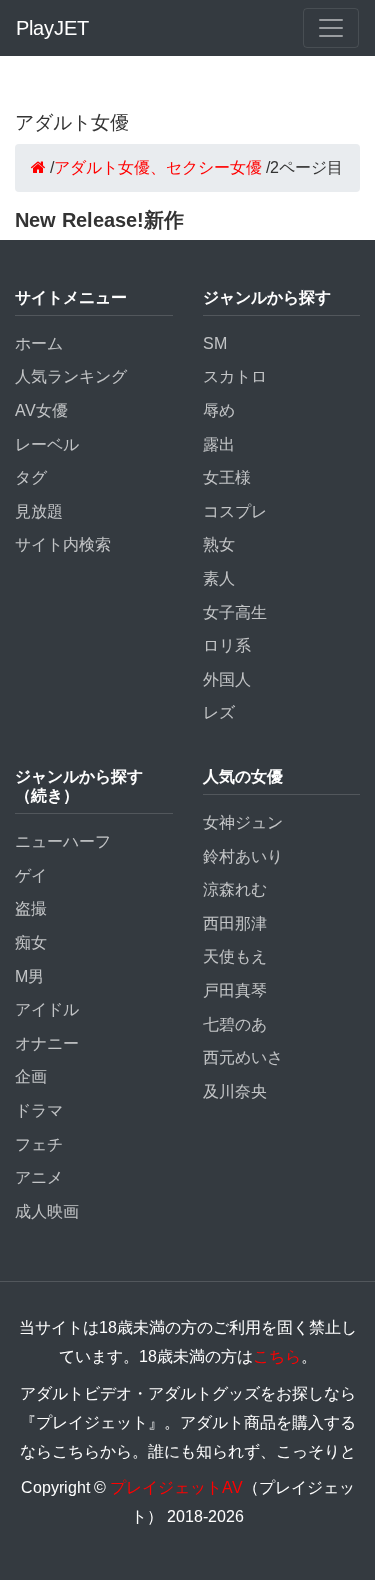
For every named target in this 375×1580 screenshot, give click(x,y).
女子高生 (235, 612)
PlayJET (52, 28)
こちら (277, 1356)
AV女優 (41, 410)
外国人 (227, 679)
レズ (219, 712)
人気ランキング (71, 376)
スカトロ (235, 376)
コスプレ (235, 511)
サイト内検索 (63, 544)
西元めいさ (243, 1057)
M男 (29, 976)
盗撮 (31, 908)
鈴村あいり (243, 856)
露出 (219, 444)
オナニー (47, 1043)
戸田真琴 (235, 990)
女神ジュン (243, 822)
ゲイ (31, 875)
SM (215, 343)
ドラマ (39, 1110)
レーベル (47, 444)
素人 (219, 578)
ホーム (39, 343)
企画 (31, 1076)
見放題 (39, 511)
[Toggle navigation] (331, 28)
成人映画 (47, 1211)
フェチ (39, 1144)
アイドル (47, 1009)
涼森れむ (235, 889)
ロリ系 (227, 645)
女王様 (227, 477)
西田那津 (235, 923)
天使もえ (235, 956)
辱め (219, 410)
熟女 (219, 544)
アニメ (39, 1177)
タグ (31, 477)
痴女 (31, 942)
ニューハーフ (63, 841)
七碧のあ (235, 1024)
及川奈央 (235, 1091)
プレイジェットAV (176, 1487)
